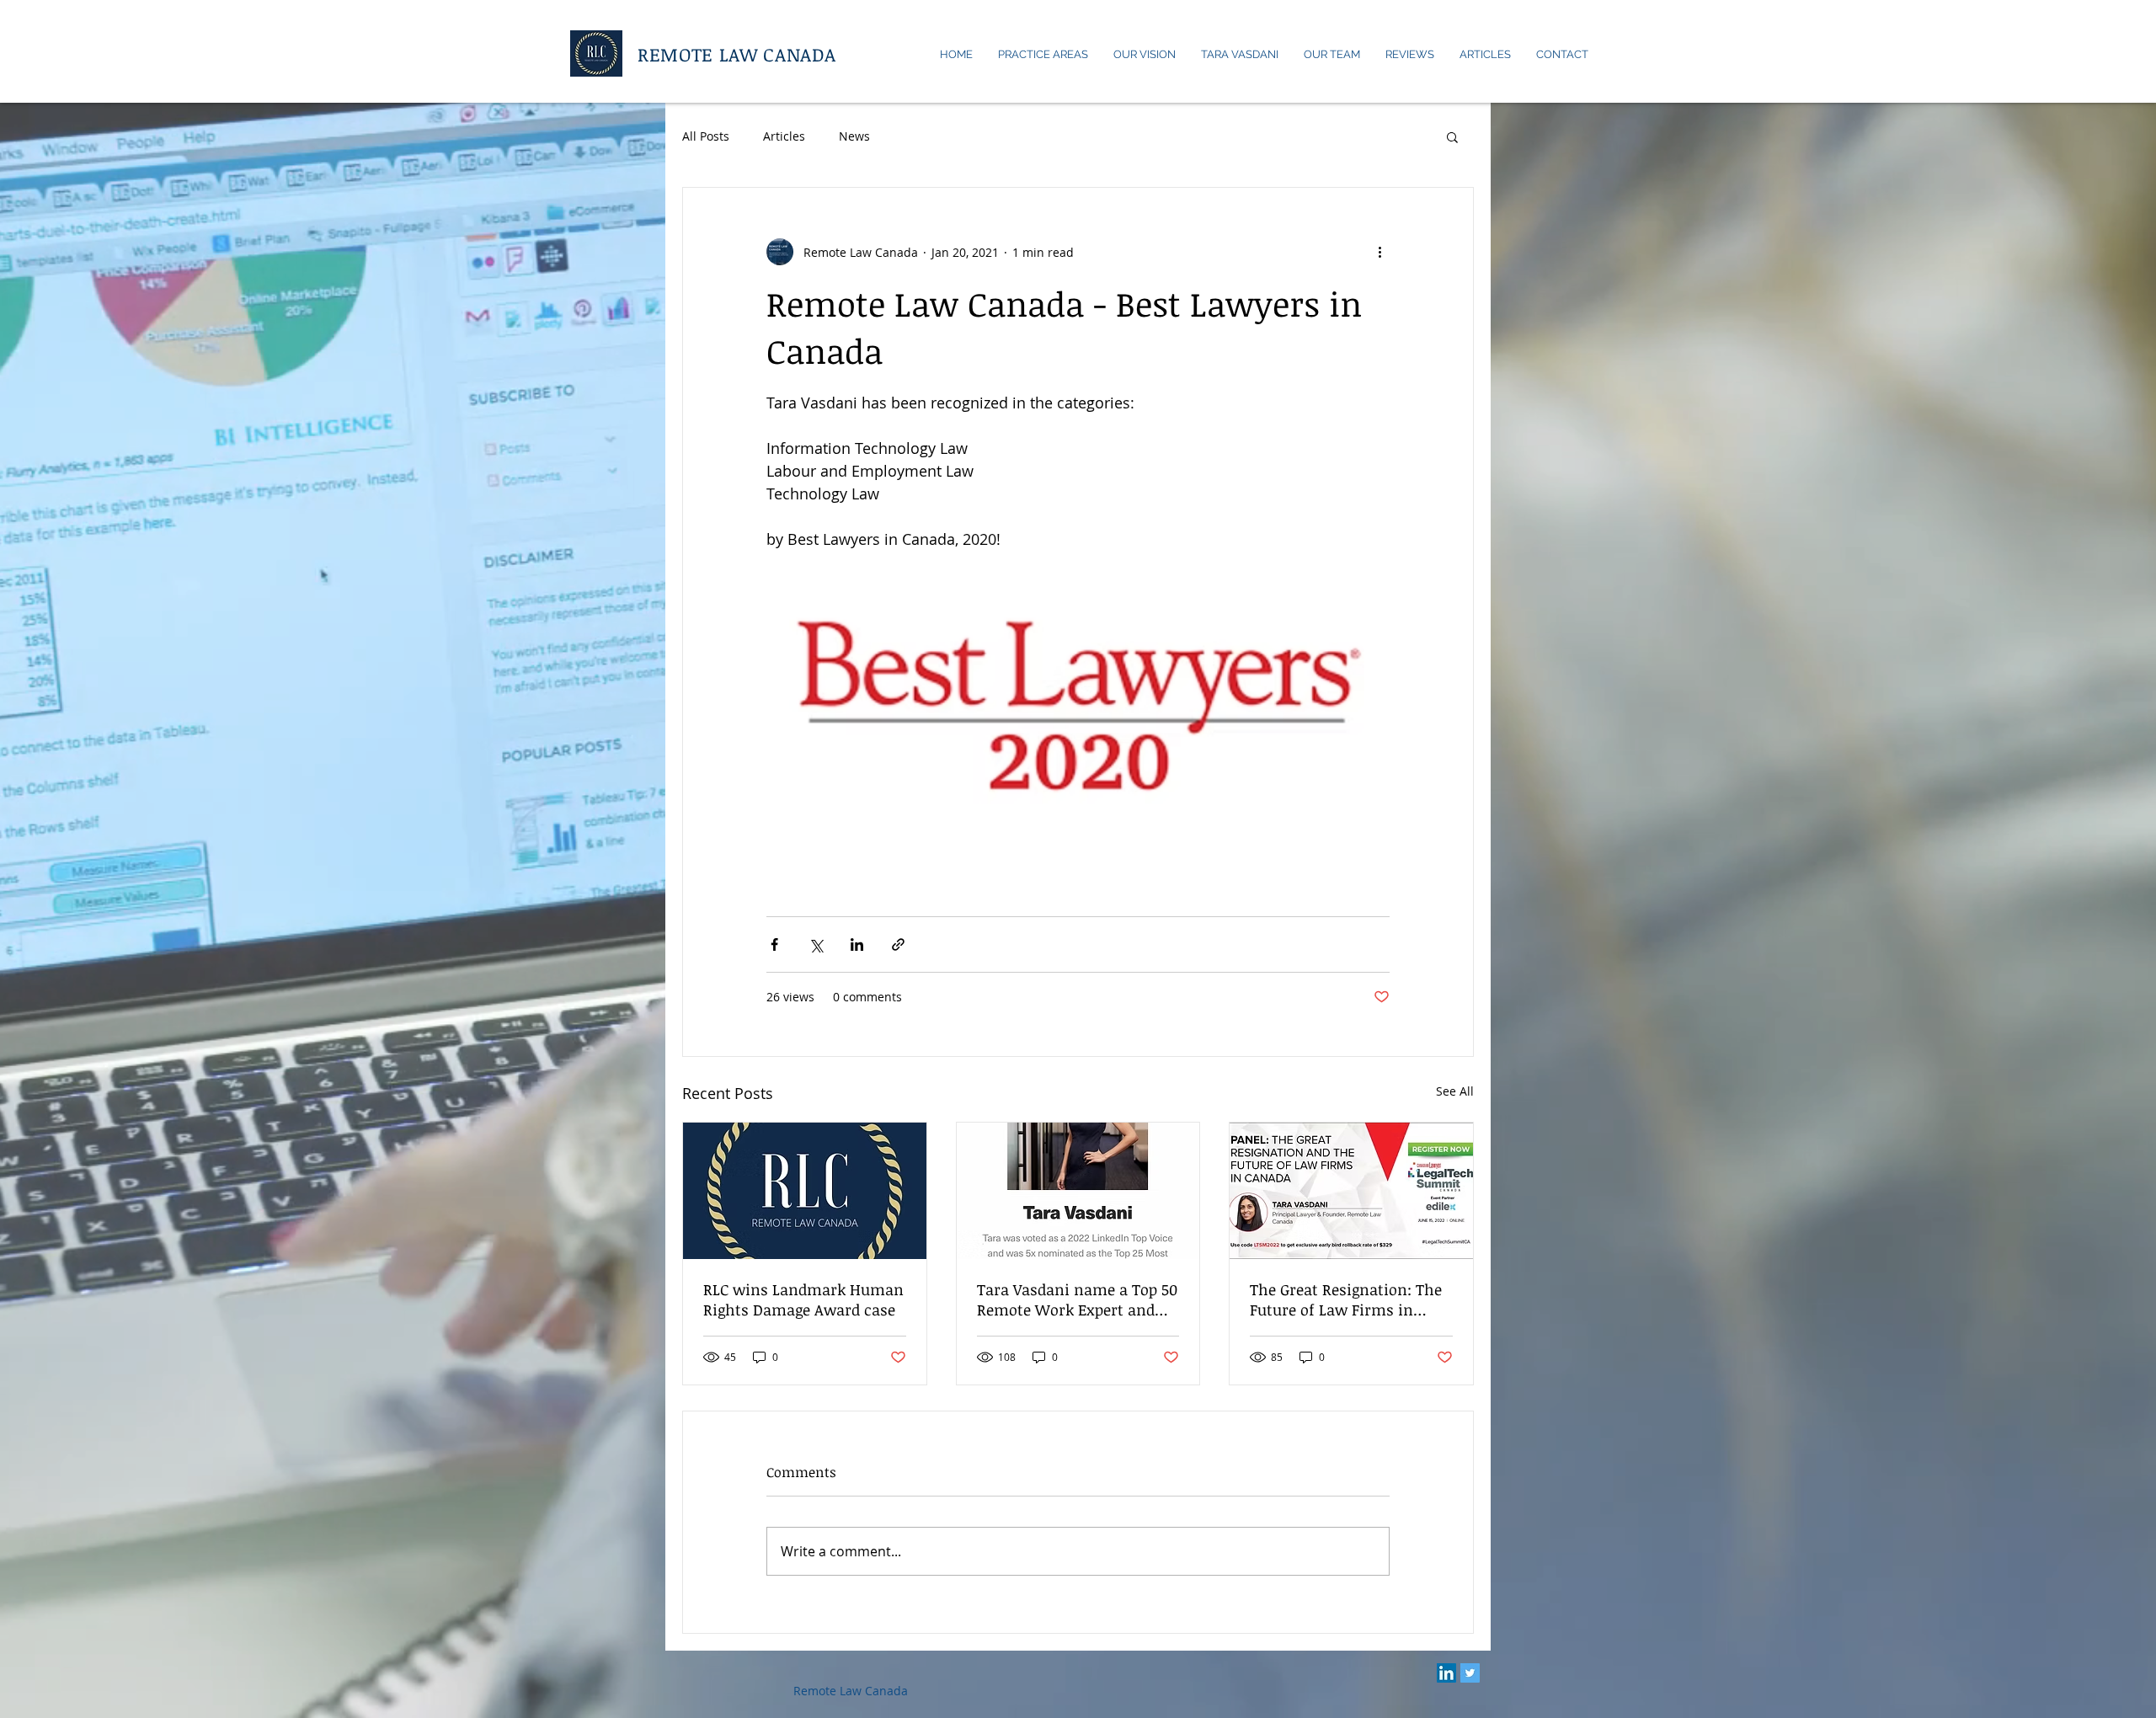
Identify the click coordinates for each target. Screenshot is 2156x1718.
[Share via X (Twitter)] (816, 944)
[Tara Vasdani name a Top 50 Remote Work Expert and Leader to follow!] (1078, 1191)
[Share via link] (898, 944)
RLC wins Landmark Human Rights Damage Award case (803, 1299)
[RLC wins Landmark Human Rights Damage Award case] (805, 1191)
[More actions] (1380, 252)
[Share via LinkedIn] (857, 944)
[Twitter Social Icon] (1470, 1673)
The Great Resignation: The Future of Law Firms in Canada (1346, 1299)
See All (1455, 1091)
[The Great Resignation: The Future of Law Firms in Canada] (1351, 1191)
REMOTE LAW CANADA (736, 54)
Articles (784, 136)
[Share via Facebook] (774, 944)
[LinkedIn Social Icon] (1446, 1673)
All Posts (706, 136)
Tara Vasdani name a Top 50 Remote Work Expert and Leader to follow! (1077, 1299)
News (854, 136)
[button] (1452, 136)
